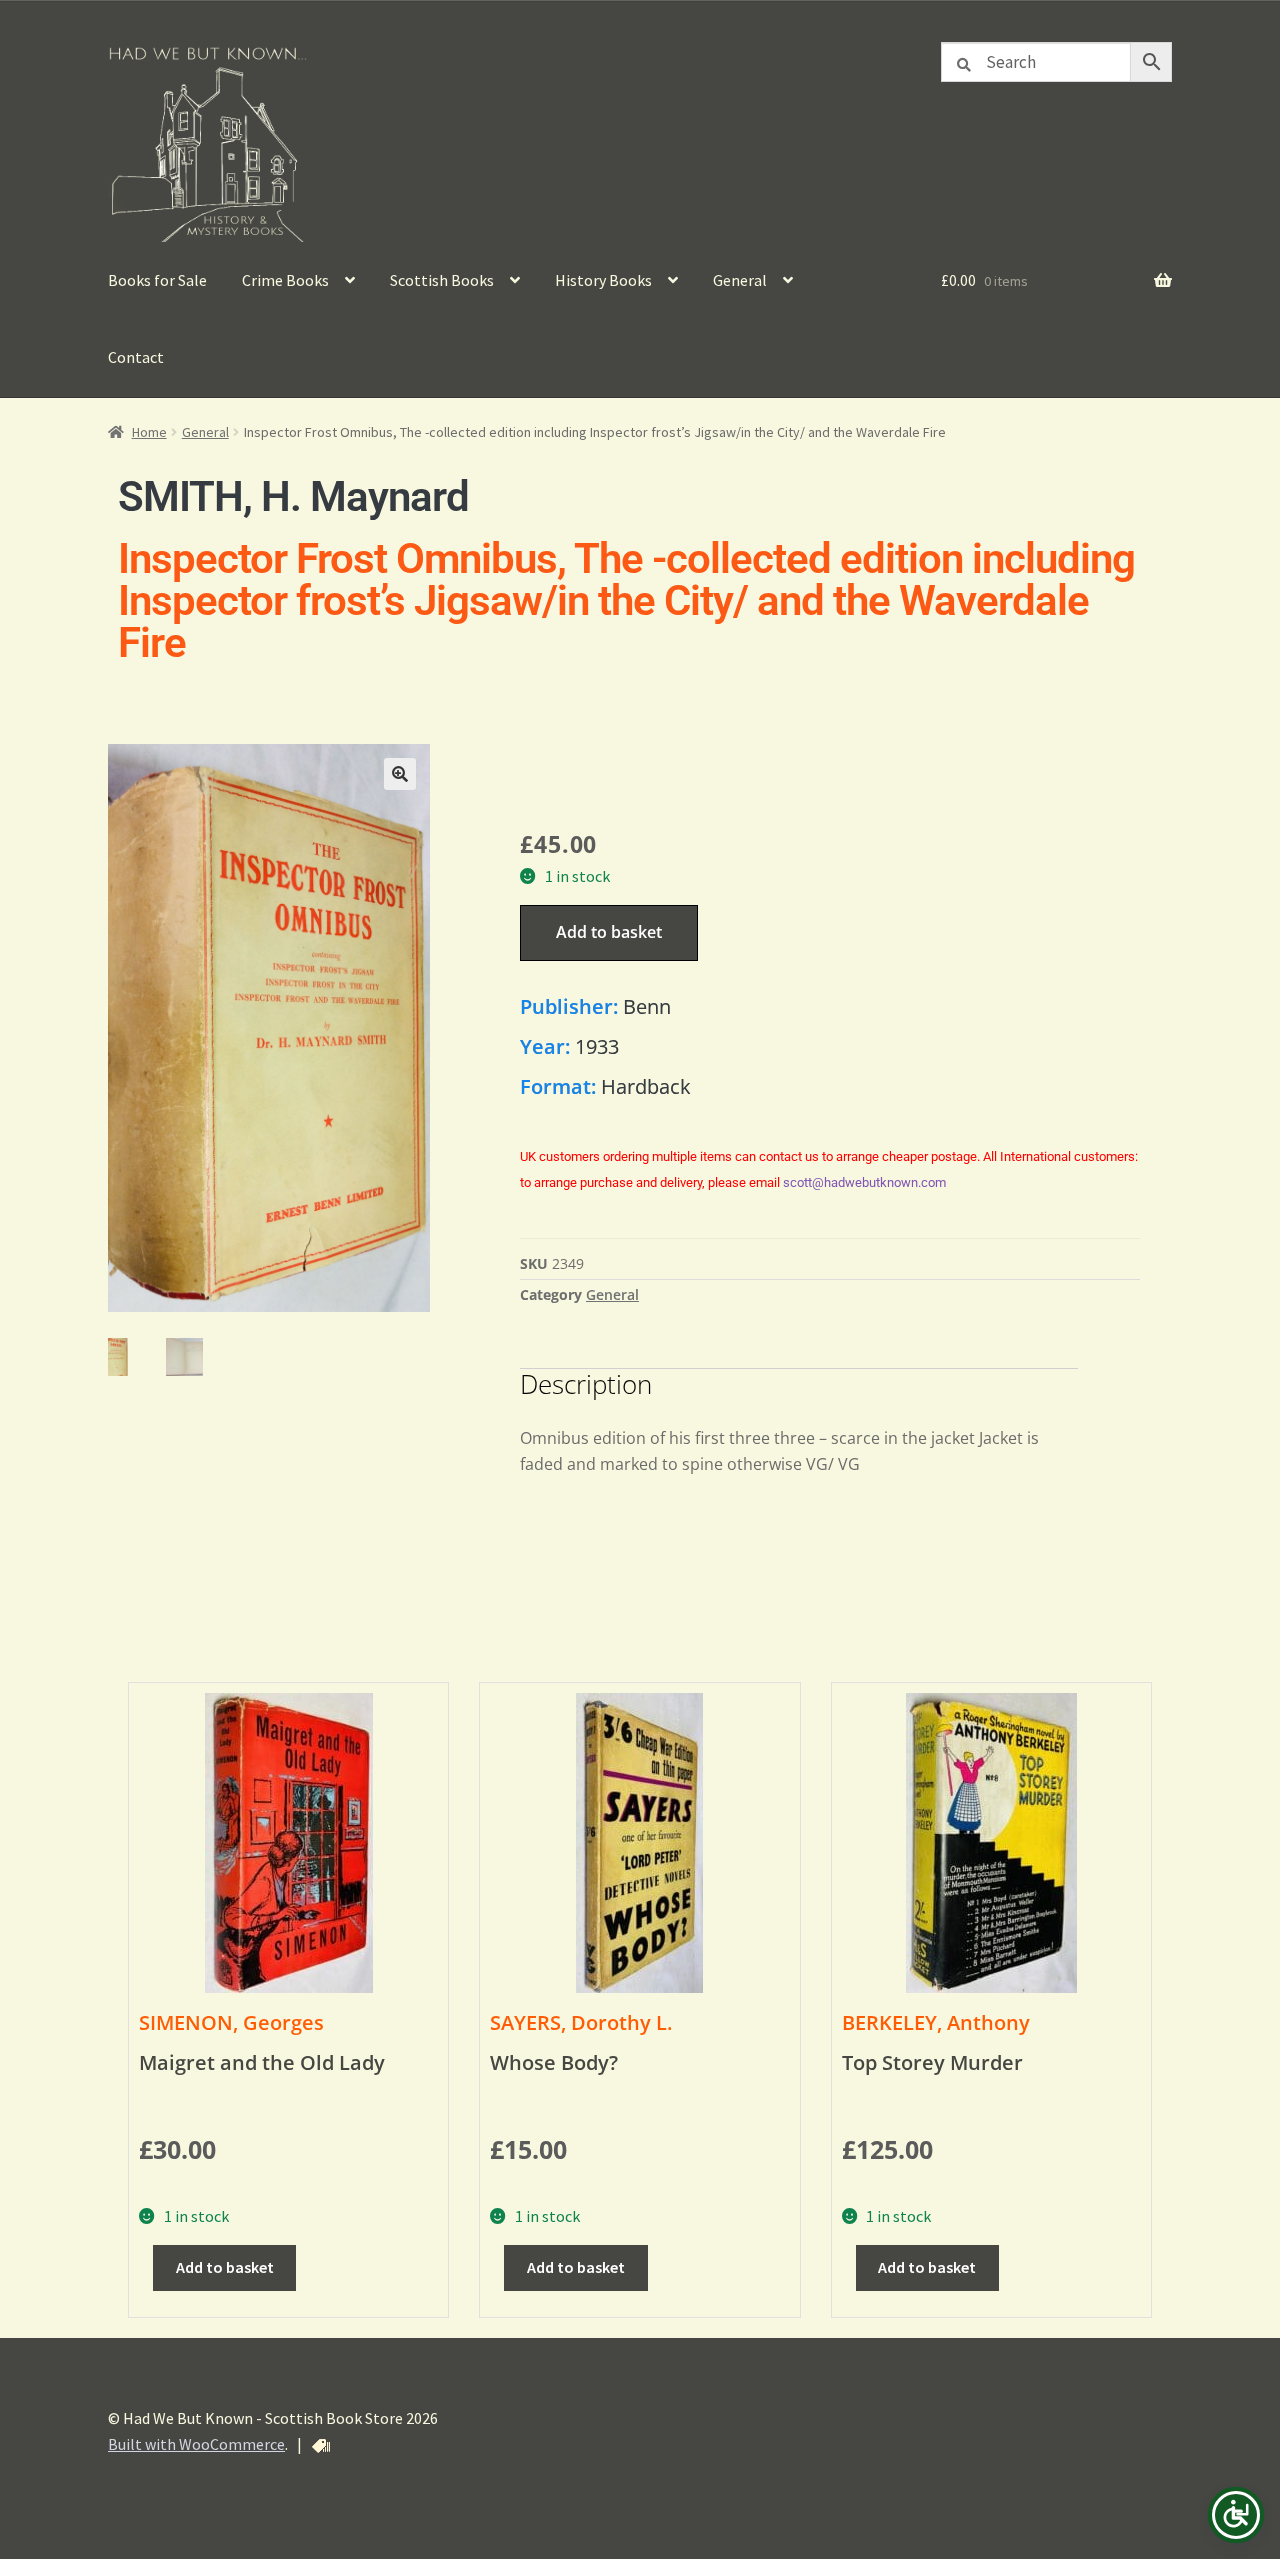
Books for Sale (157, 280)
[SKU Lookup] (321, 2446)
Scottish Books (442, 280)
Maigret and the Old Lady (262, 2062)
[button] (400, 774)
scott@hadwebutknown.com (864, 1182)
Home (149, 432)
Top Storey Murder (932, 2062)
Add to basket (609, 932)
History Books (603, 280)
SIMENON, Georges (231, 2022)
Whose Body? (554, 2062)
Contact (136, 357)
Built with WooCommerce (196, 2444)
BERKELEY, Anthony (936, 2022)
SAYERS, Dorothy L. (581, 2022)
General (740, 280)
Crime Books (285, 280)
